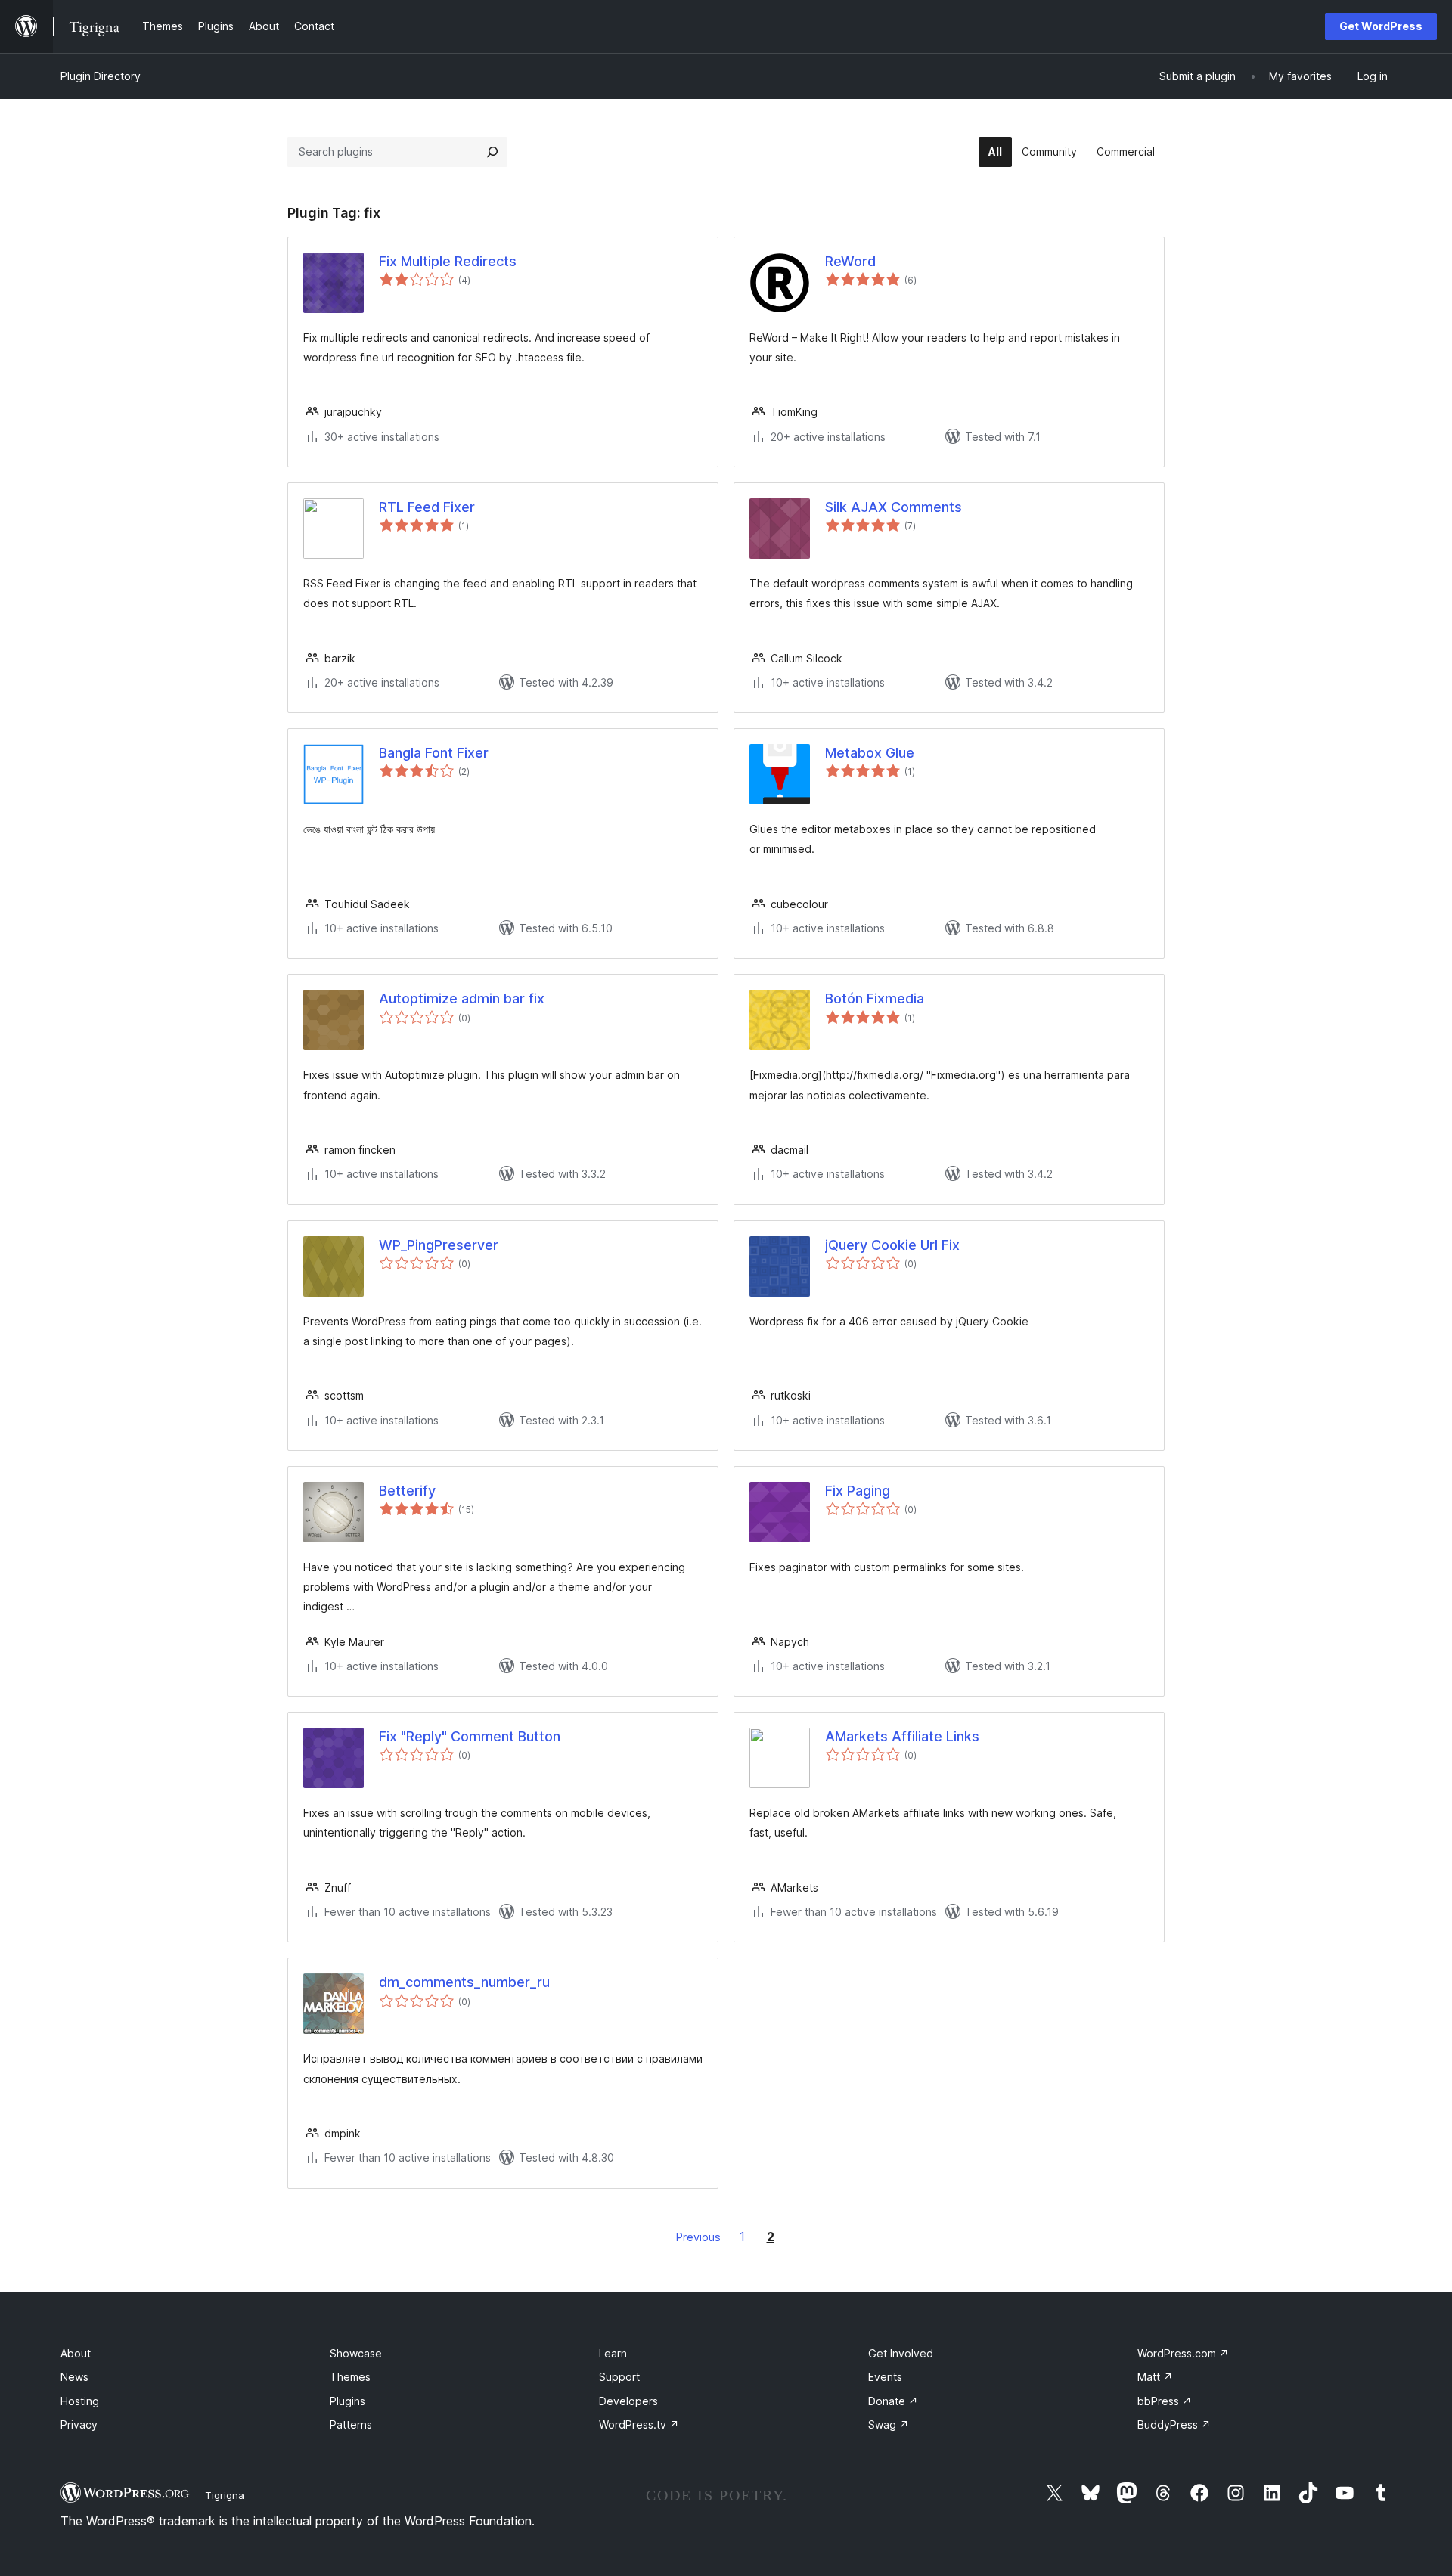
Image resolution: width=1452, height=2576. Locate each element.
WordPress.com (1183, 2353)
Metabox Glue (870, 753)
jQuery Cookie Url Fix (892, 1245)
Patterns (351, 2424)
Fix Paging (858, 1491)
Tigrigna (225, 2495)
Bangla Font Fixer (434, 753)
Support (619, 2377)
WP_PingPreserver (439, 1245)
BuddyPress (1174, 2424)
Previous (698, 2237)
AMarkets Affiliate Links (902, 1736)
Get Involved (901, 2353)
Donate (893, 2401)
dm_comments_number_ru (464, 1982)
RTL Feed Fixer (427, 507)
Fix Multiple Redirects (448, 261)
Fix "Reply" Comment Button (470, 1736)
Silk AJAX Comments (894, 507)
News (74, 2377)
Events (885, 2377)
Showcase (356, 2353)
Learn (613, 2353)
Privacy (79, 2424)
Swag (889, 2424)
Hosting (80, 2401)
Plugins (347, 2401)
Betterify (407, 1491)
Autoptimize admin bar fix (462, 998)
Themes (350, 2377)
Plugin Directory (101, 76)
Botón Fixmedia (875, 998)
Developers (628, 2401)
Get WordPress (1381, 26)
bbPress (1165, 2401)
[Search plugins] (492, 152)
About (76, 2353)
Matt (1155, 2377)
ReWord (850, 261)
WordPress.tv (639, 2424)
